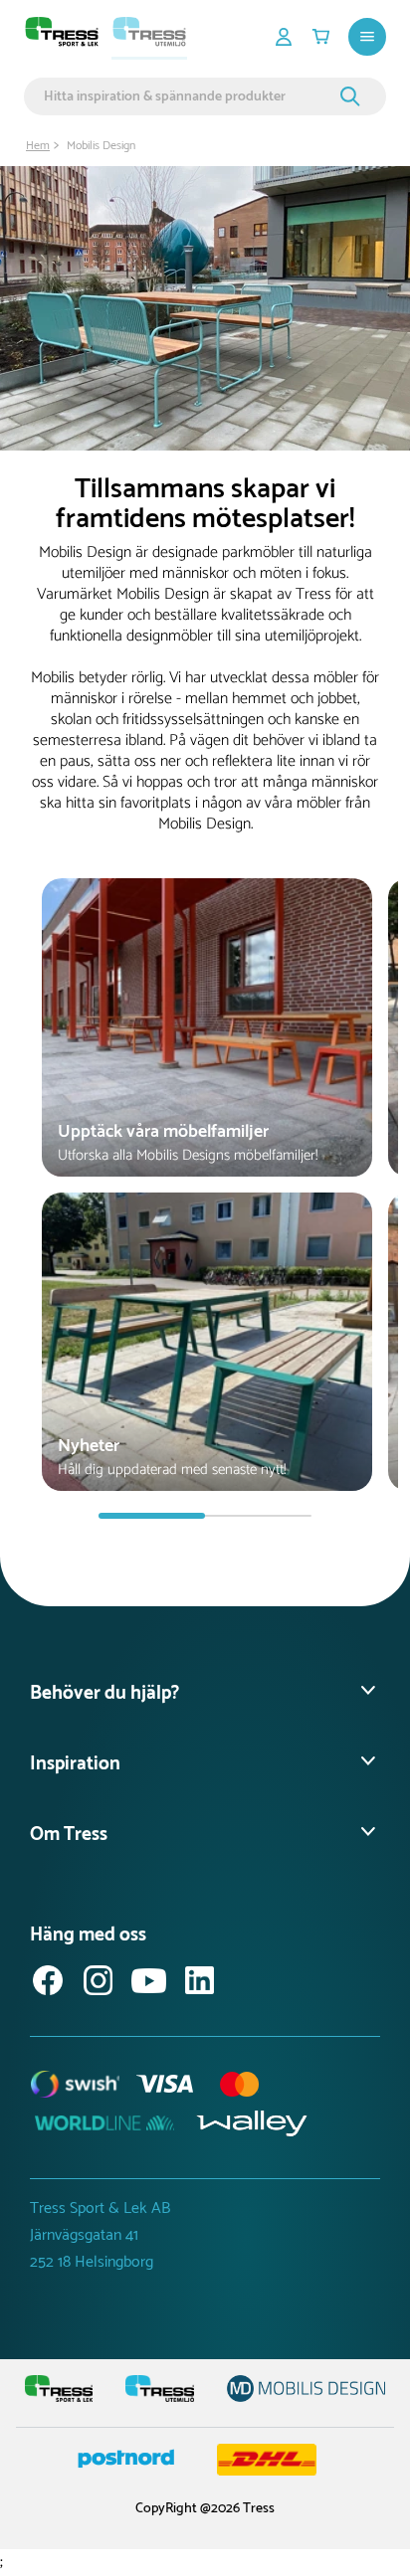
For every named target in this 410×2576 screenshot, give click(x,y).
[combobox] (189, 96)
